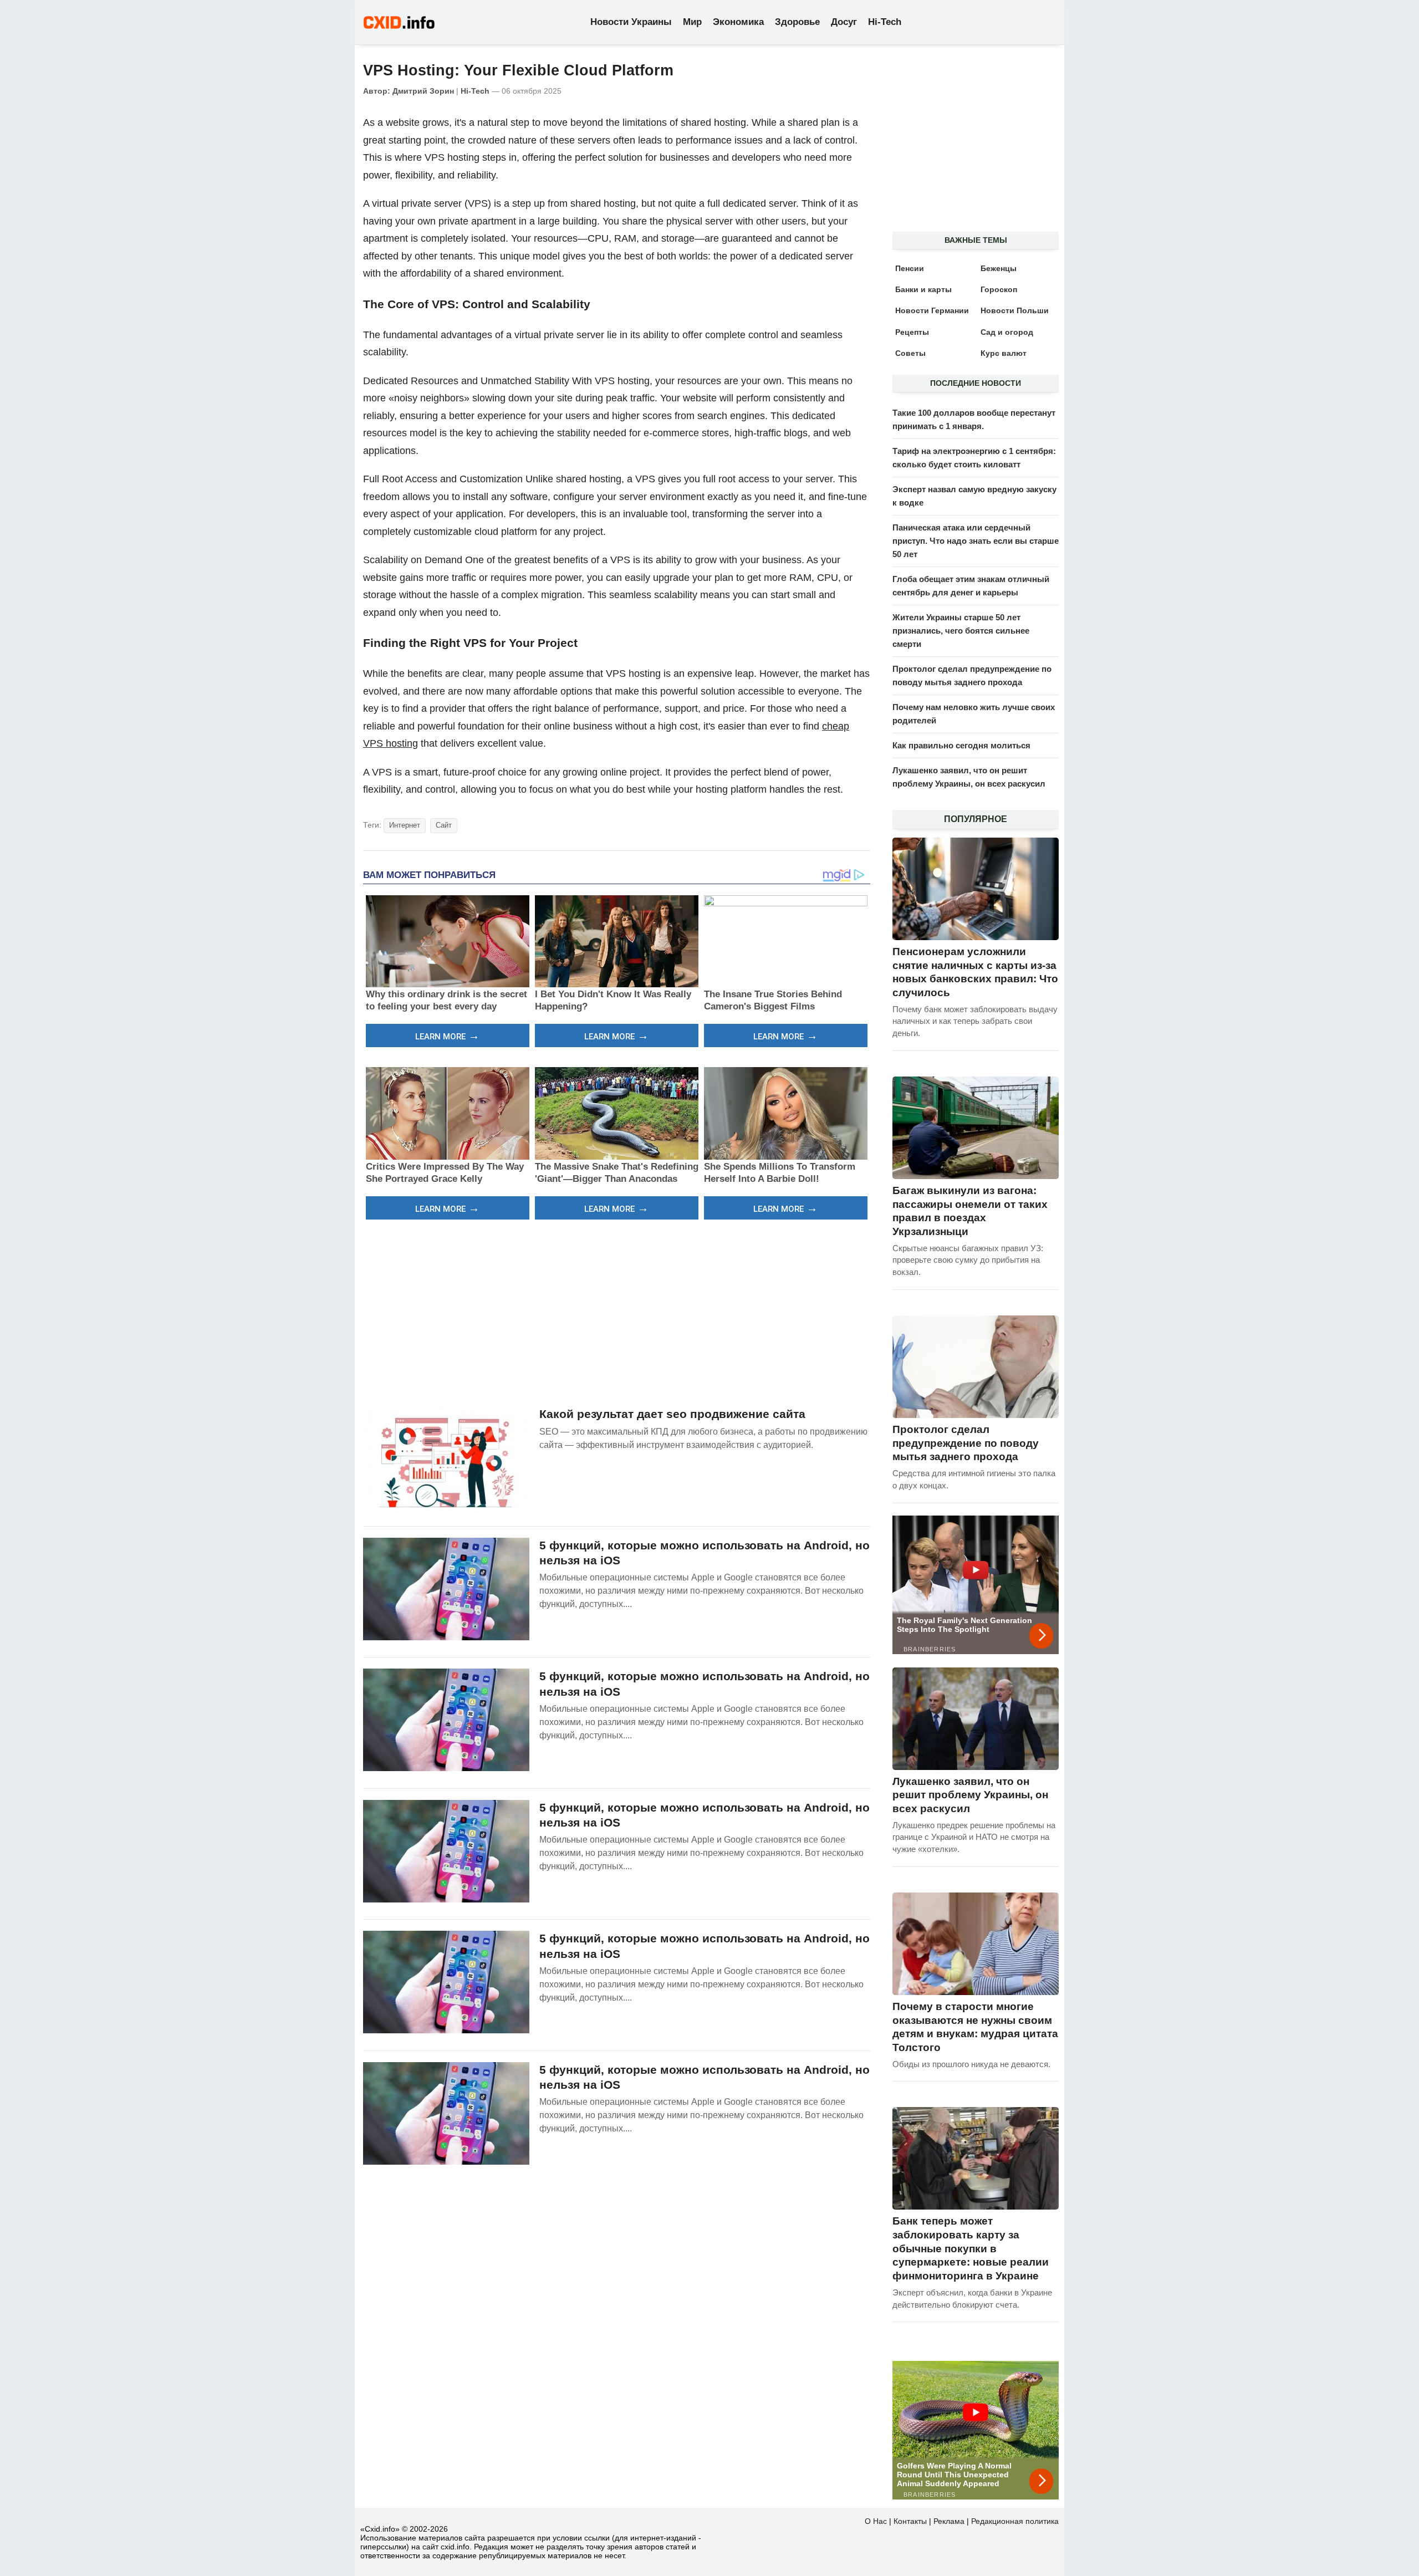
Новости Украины (631, 22)
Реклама (949, 2521)
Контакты (910, 2521)
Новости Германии (932, 310)
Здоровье (797, 22)
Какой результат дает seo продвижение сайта (672, 1414)
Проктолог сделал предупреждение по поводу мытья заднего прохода (966, 1443)
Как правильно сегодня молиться (961, 745)
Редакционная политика (1015, 2521)
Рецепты (912, 332)
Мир (692, 22)
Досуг (844, 22)
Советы (910, 353)
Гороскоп (999, 289)
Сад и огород (1007, 332)
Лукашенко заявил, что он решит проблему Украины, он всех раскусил (970, 1795)
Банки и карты (923, 289)
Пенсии (910, 268)
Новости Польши (1015, 310)
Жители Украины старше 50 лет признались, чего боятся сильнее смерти (961, 631)
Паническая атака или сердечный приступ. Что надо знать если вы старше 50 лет (976, 541)
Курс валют (1004, 353)
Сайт (444, 825)
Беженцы (999, 268)
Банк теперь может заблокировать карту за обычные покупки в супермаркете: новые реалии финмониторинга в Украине (971, 2248)
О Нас (876, 2521)
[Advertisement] (617, 1312)
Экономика (738, 22)
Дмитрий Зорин (423, 91)
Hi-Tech (885, 22)
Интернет (405, 825)
